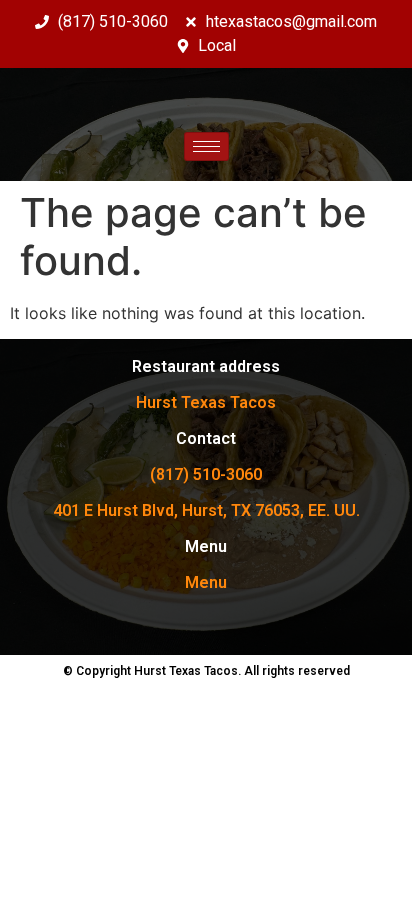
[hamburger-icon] (206, 146)
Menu (206, 582)
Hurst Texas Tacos (206, 402)
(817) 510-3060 (206, 474)
